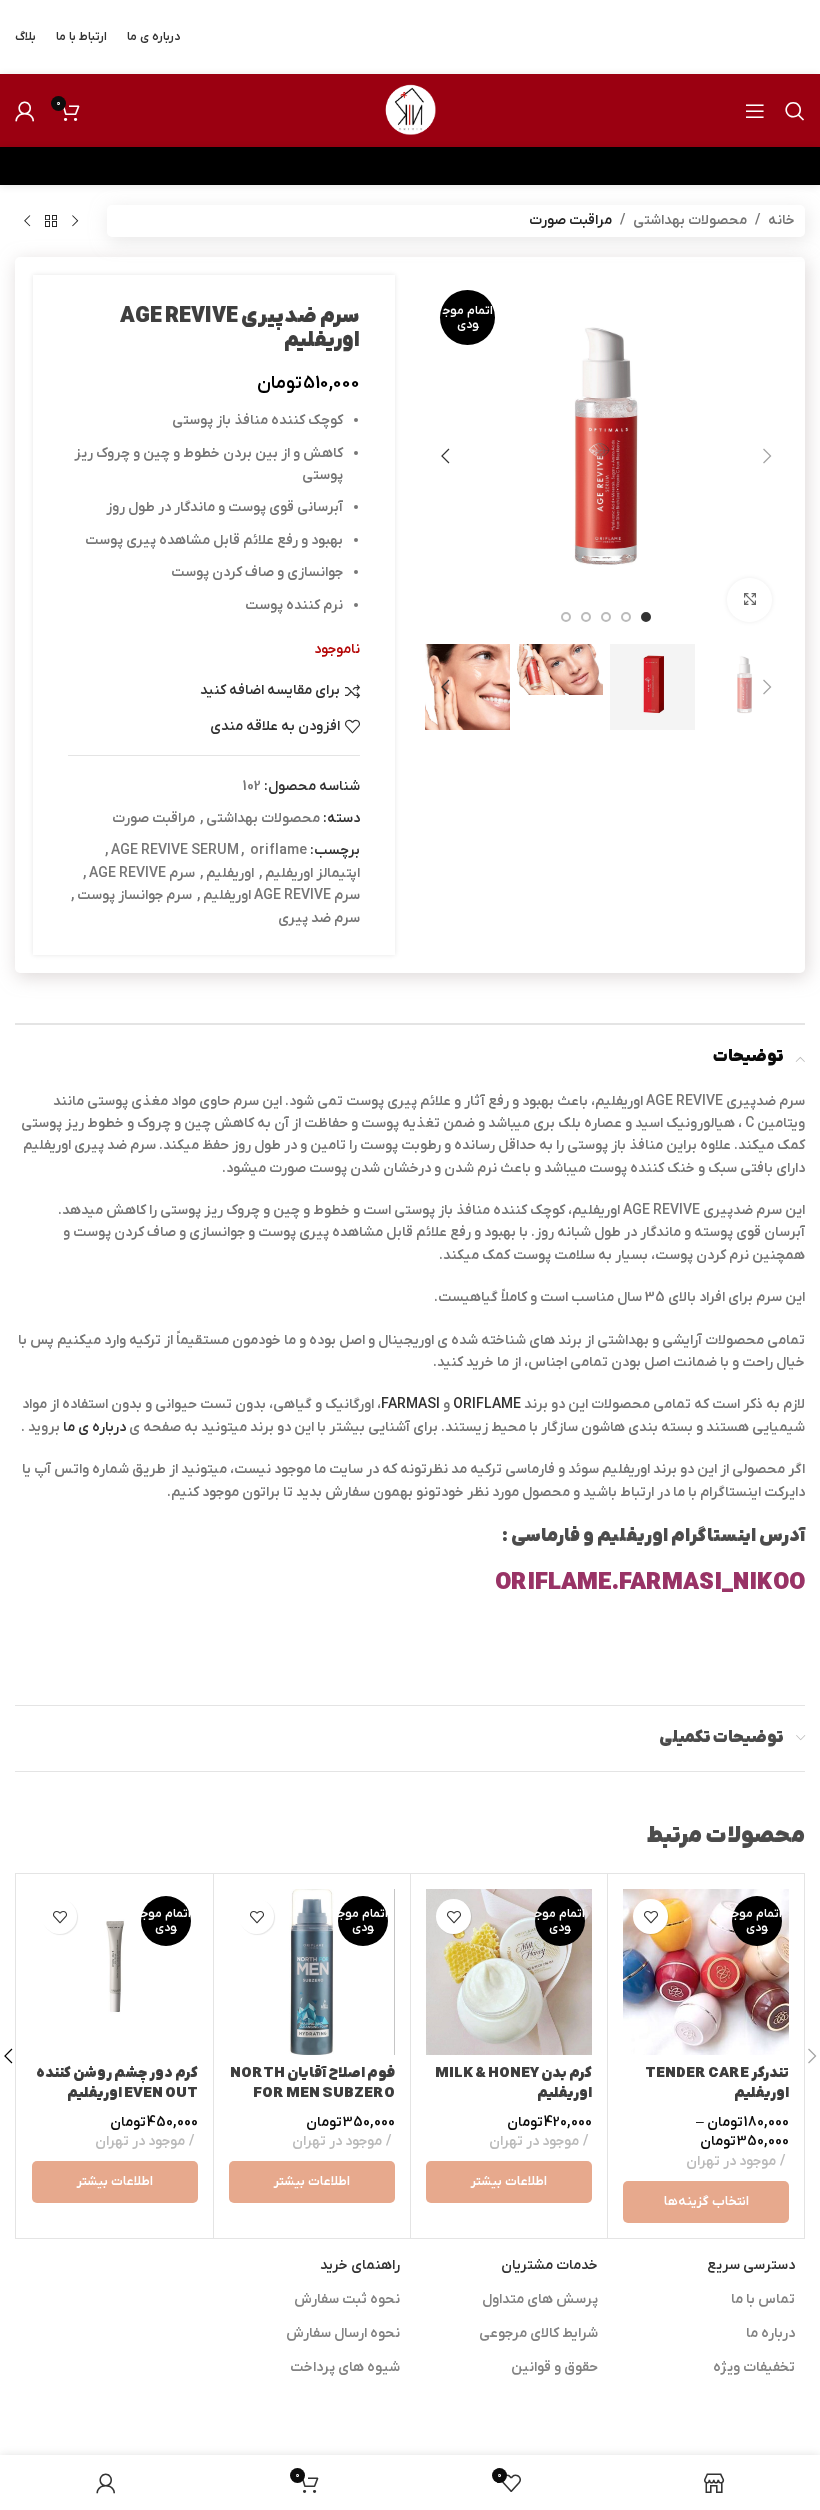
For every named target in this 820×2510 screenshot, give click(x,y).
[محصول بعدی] (27, 221)
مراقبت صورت (570, 220)
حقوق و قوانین (554, 2367)
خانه (781, 220)
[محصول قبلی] (75, 221)
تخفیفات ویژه (754, 2367)
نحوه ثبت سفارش (347, 2299)
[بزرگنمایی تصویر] (749, 600)
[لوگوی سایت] (410, 109)
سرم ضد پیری (319, 918)
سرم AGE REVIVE (142, 873)
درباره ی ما (94, 1427)
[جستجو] (795, 111)
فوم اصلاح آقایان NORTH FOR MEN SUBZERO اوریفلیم (312, 2093)
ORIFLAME (485, 1404)
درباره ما (770, 2333)
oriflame (278, 850)
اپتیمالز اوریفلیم (312, 873)
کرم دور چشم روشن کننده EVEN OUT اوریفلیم (117, 2083)
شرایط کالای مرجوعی (538, 2333)
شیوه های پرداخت (345, 2367)
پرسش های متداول (540, 2299)
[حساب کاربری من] (25, 111)
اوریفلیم (230, 873)
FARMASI (410, 1404)
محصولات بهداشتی (690, 220)
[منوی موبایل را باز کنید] (755, 111)
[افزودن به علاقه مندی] (650, 1916)
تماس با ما (763, 2299)
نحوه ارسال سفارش (343, 2333)
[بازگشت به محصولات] (51, 221)
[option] (646, 617)
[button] (767, 456)
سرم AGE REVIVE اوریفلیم (281, 895)
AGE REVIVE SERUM (175, 850)
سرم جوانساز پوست (134, 895)
